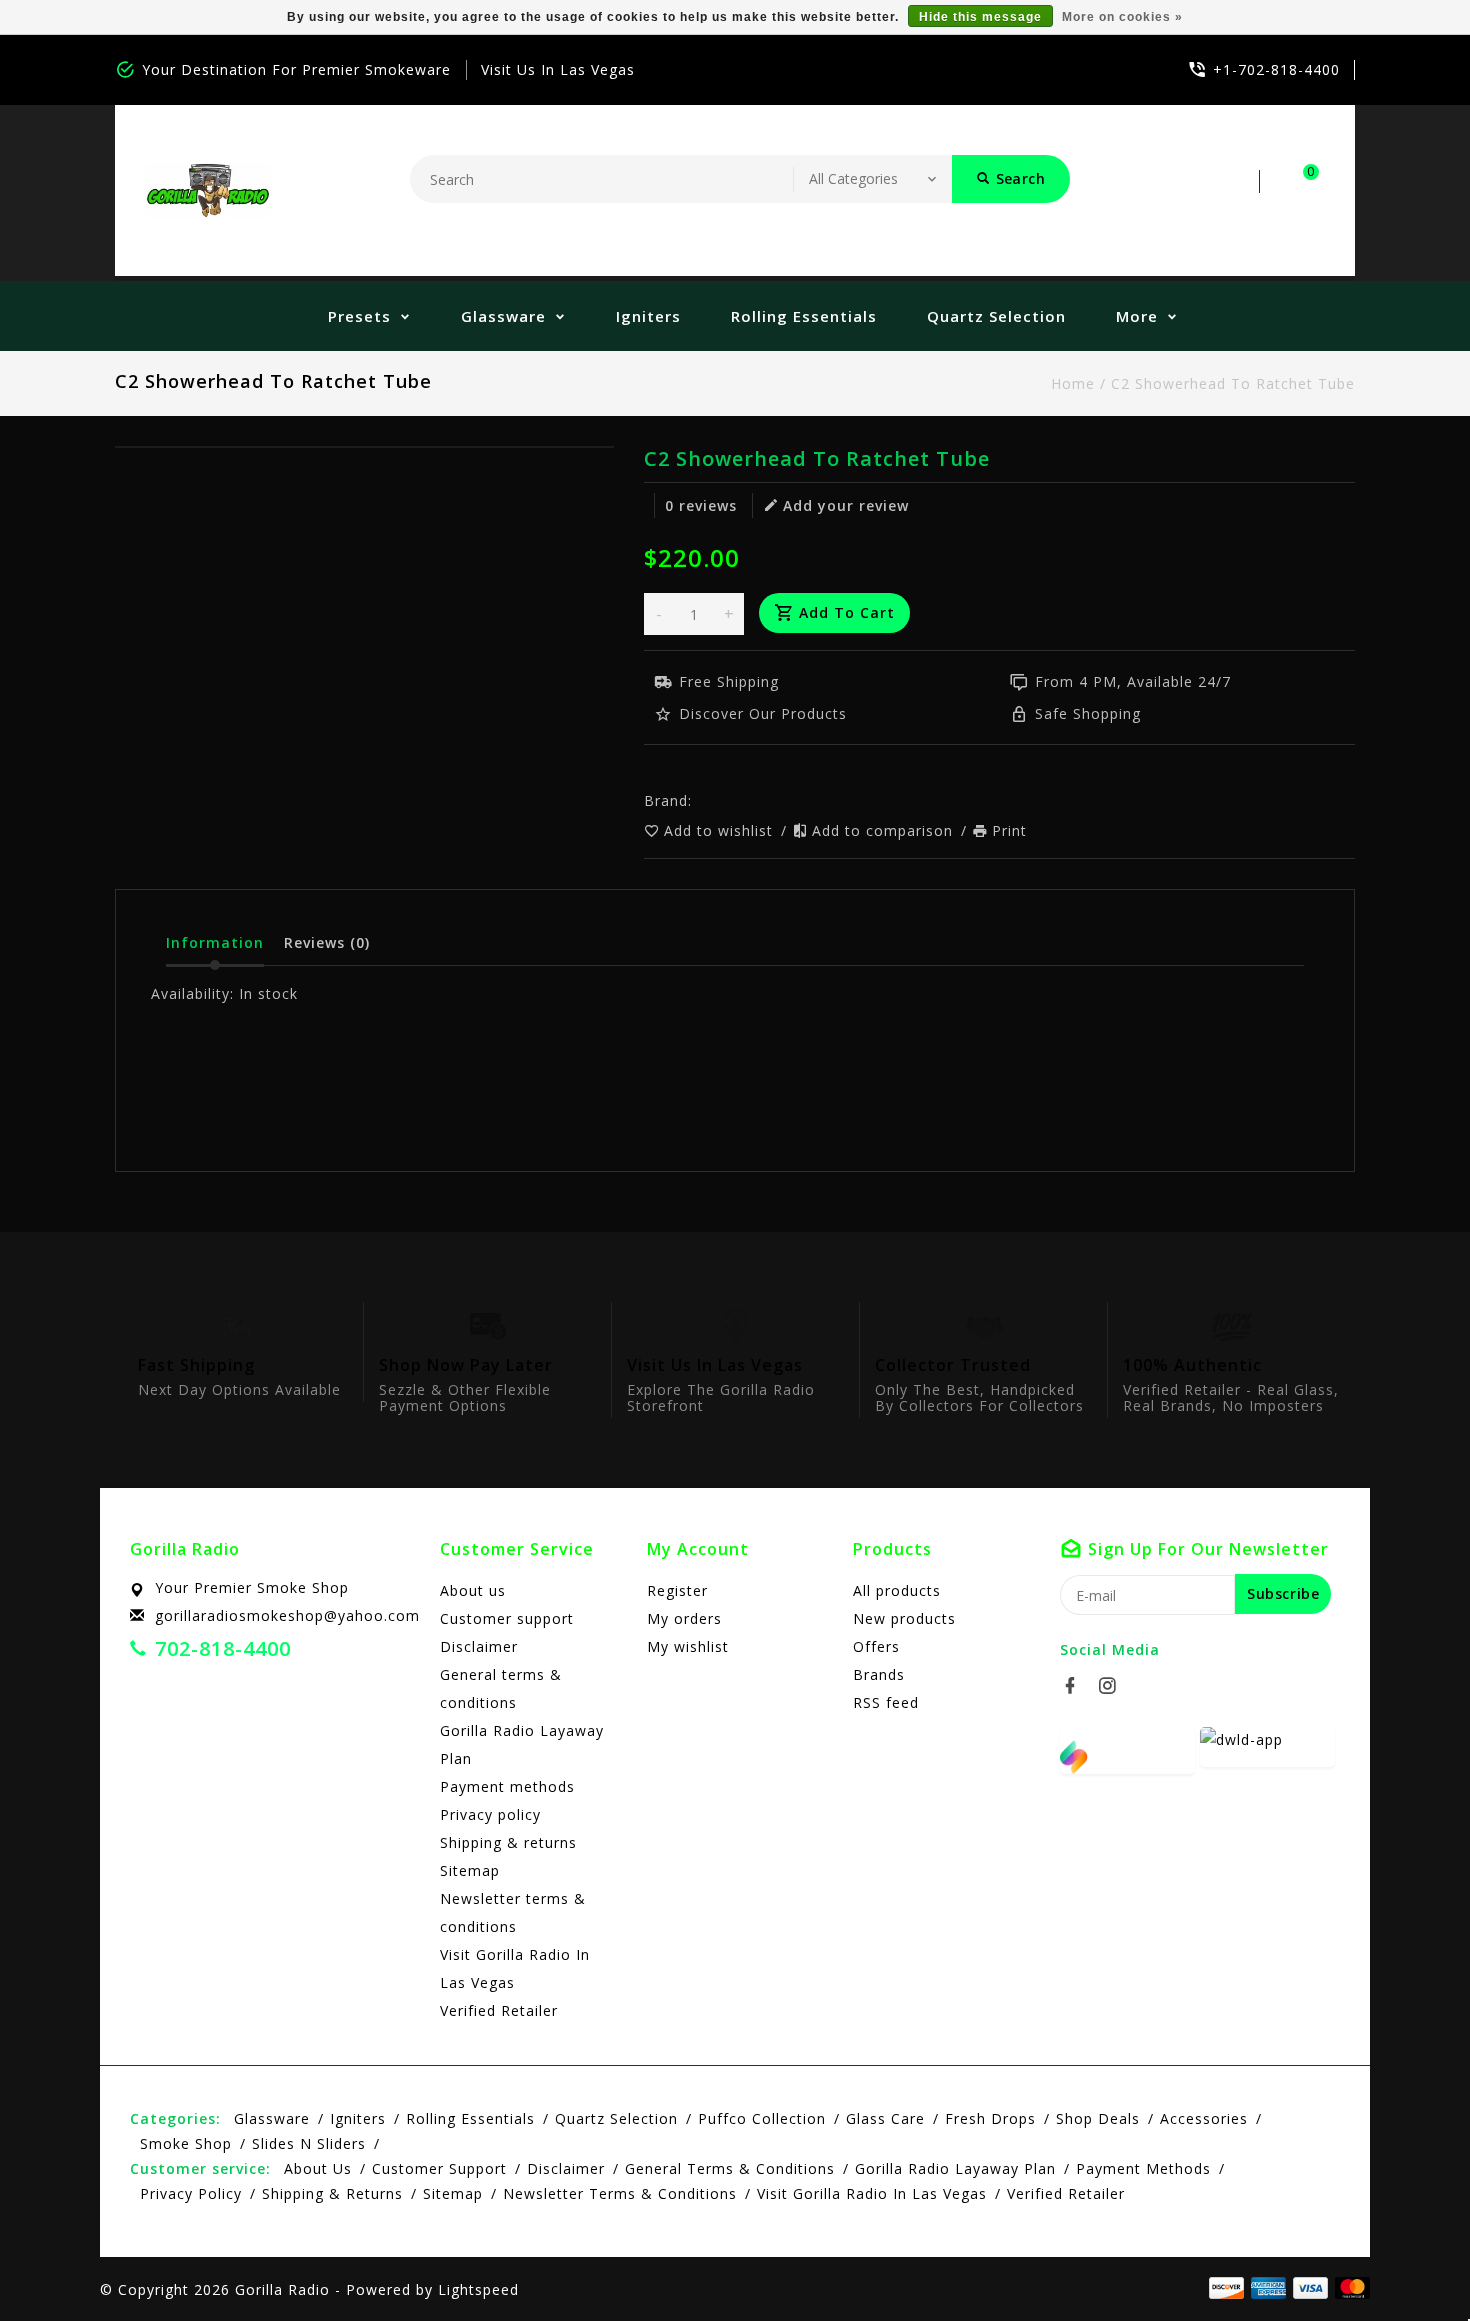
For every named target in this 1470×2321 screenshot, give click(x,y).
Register (677, 1590)
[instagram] (1113, 1686)
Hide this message (980, 17)
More (1137, 316)
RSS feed (886, 1702)
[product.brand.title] (698, 800)
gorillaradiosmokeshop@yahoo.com (287, 1615)
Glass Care (885, 2118)
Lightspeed (478, 2289)
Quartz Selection (996, 316)
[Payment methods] (1349, 2288)
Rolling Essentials (804, 316)
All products (897, 1590)
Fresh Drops (990, 2118)
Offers (876, 1646)
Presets (359, 316)
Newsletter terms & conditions (513, 1912)
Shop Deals (1098, 2118)
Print (1009, 830)
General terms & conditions (501, 1688)
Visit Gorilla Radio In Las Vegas (515, 1968)
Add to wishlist (721, 830)
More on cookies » (1122, 17)
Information (215, 942)
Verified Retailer (499, 2010)
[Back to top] (1410, 2261)
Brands (879, 1674)
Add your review (846, 505)
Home (1073, 383)
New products (904, 1618)
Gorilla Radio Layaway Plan (522, 1744)
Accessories (1204, 2118)
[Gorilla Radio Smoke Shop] (208, 190)
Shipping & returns (508, 1842)
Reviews (327, 942)
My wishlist (688, 1646)
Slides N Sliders (309, 2143)
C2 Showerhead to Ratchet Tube (1233, 383)
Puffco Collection (762, 2118)
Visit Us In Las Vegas (558, 69)
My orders (684, 1618)
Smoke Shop (186, 2143)
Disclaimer (479, 1646)
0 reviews (701, 505)
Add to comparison (885, 830)
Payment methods (507, 1786)
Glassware (503, 316)
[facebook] (1076, 1686)
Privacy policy (490, 1814)
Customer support (507, 1618)
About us (473, 1590)
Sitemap (470, 1870)
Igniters (648, 316)
